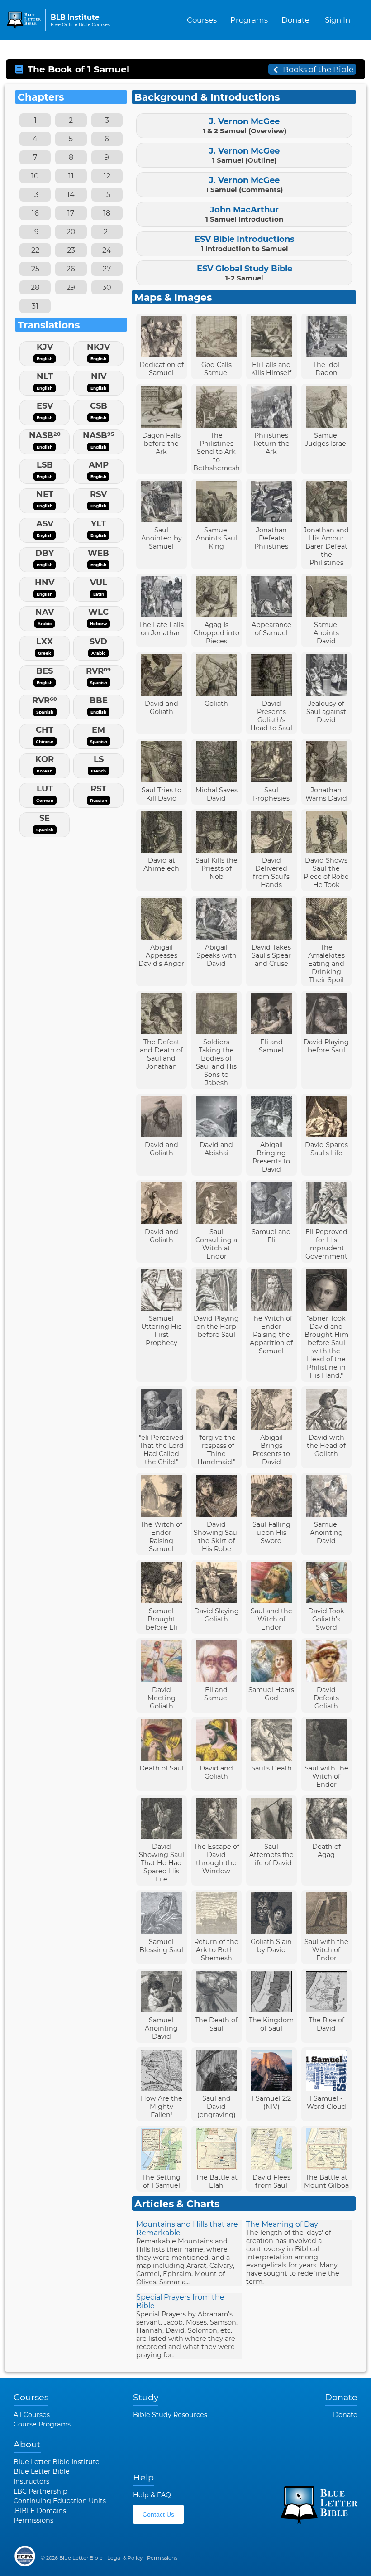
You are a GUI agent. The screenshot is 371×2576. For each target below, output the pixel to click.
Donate (295, 20)
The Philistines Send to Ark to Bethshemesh (216, 452)
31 (35, 306)
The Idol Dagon (326, 369)
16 (35, 213)
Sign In (338, 20)
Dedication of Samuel (162, 369)
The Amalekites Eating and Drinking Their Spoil (326, 964)
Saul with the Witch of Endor (326, 1776)
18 (107, 213)
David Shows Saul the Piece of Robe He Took (326, 873)
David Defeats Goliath (326, 1698)
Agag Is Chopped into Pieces (216, 633)
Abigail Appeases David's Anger (161, 955)
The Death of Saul (216, 2024)
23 (71, 250)
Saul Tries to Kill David (162, 794)
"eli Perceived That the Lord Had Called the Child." (161, 1450)
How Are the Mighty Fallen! (162, 2107)
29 (71, 287)
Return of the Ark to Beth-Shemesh (216, 1950)
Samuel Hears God (271, 1694)
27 (107, 269)
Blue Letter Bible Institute (57, 2462)
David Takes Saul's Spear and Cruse (271, 955)
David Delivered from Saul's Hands (271, 873)
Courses (202, 20)
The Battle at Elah (216, 2181)
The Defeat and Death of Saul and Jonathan (161, 1054)
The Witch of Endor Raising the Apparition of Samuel (271, 1335)
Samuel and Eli (271, 1236)
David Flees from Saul (271, 2181)
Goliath (216, 704)
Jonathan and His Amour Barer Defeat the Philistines (326, 546)
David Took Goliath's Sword (326, 1619)
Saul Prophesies (271, 794)
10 (35, 176)
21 (107, 232)
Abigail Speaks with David (216, 955)
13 (35, 195)
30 (107, 287)
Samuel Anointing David (326, 1533)
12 (107, 176)
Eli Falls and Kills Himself (271, 369)
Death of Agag (326, 1851)
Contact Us (158, 2514)
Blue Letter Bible (42, 2471)
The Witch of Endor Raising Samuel (161, 1537)
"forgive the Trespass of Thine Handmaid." (216, 1450)
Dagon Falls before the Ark (161, 444)
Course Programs (42, 2424)
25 (35, 269)
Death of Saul (162, 1768)
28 (35, 287)
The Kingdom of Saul (271, 2024)
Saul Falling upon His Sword (271, 1533)
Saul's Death (271, 1768)
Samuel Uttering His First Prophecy (161, 1331)
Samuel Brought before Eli (162, 1619)
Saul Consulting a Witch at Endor (216, 1244)
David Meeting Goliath (162, 1698)
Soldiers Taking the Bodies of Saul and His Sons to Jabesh (216, 1062)
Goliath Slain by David (271, 1946)
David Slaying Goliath (216, 1615)
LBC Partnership (40, 2491)
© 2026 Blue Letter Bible (72, 2558)
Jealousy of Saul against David (326, 712)
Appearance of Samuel (271, 629)
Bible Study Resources (170, 2415)
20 (71, 232)
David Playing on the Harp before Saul (216, 1327)
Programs (249, 20)
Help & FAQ (152, 2495)
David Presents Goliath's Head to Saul (271, 716)
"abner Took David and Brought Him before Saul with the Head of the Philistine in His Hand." (326, 1347)
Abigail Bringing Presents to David (271, 1157)
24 (107, 250)
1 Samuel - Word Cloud (326, 2103)
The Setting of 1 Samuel (161, 2181)
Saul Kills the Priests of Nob (216, 868)
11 (71, 176)
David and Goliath (162, 708)
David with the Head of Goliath (326, 1446)
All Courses (32, 2415)
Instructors (31, 2481)
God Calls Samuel (216, 369)
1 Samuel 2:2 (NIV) (271, 2103)
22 (35, 250)
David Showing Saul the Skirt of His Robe (216, 1537)
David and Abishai (216, 1149)
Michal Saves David (216, 794)
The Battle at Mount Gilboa (326, 2181)
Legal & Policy (125, 2558)
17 (71, 213)
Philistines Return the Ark (271, 444)
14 (71, 195)
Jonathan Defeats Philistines (271, 538)
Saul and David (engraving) (216, 2107)
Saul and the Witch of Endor (271, 1619)
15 (107, 195)
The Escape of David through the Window (216, 1859)
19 (35, 232)
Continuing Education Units (60, 2501)
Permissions (33, 2520)
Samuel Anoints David (326, 633)
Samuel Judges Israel (326, 439)
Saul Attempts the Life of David (271, 1855)
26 (71, 269)
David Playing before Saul (326, 1046)
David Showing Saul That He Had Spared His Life (162, 1863)
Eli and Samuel (271, 1046)
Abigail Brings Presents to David (271, 1450)
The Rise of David (326, 2024)
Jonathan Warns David (326, 794)
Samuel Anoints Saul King (216, 538)
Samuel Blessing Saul (161, 1946)
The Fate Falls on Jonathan (161, 629)
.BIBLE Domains (40, 2511)
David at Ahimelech (161, 864)
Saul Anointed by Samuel (162, 538)
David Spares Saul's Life (326, 1149)
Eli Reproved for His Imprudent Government (326, 1244)
